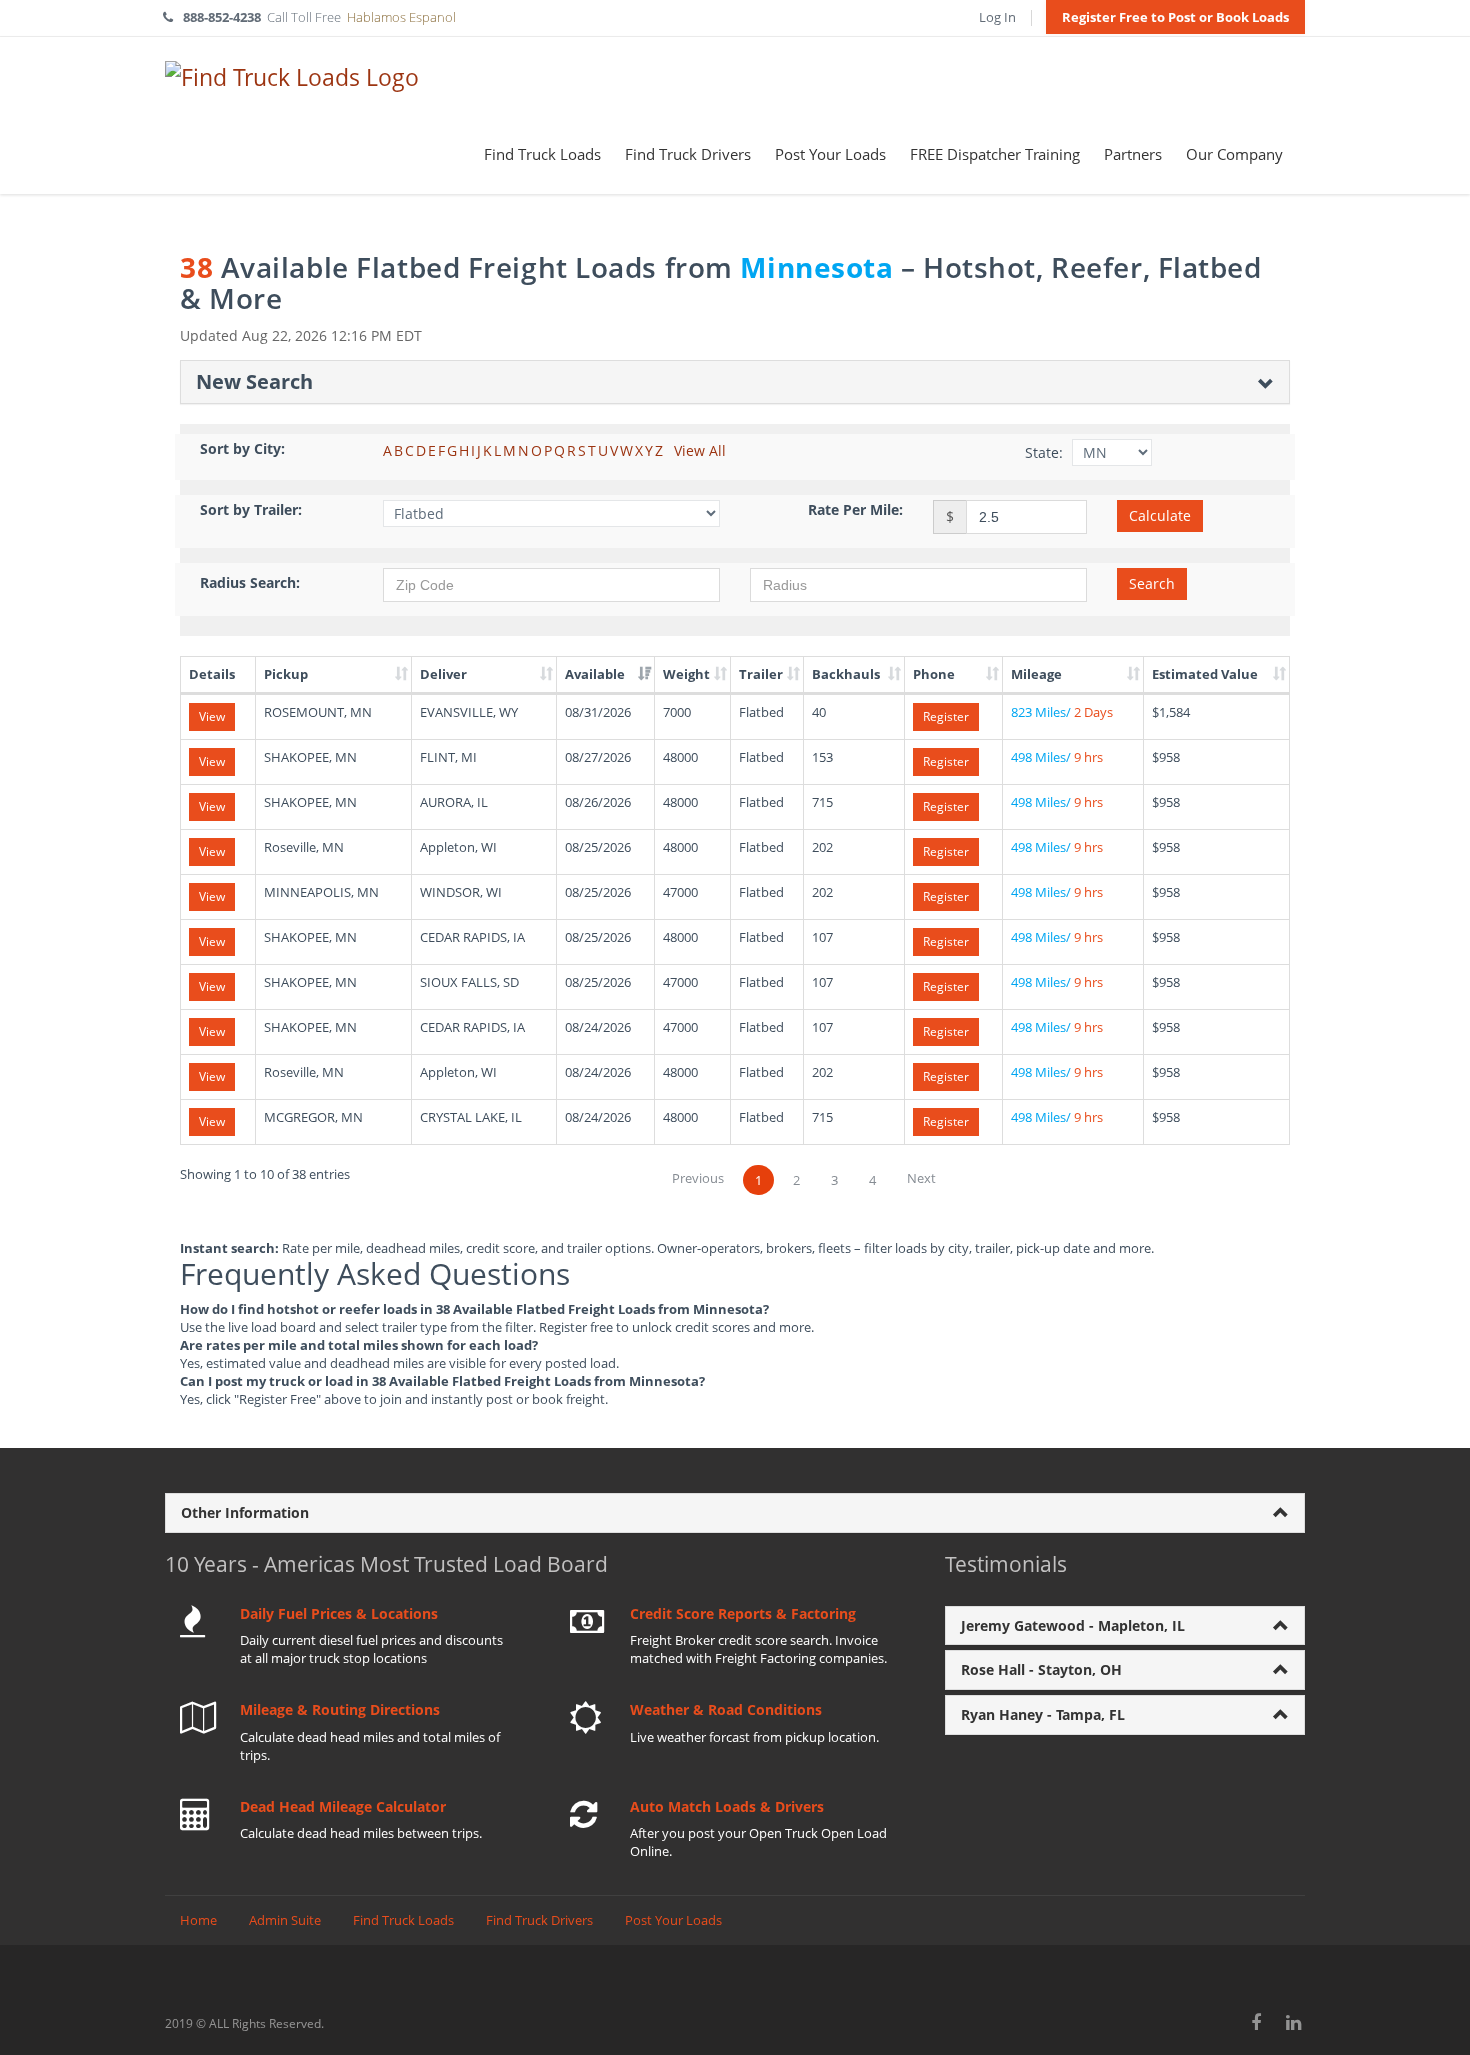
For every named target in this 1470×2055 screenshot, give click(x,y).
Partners (1133, 154)
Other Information (245, 1512)
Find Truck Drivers (688, 154)
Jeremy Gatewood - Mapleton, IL (1073, 1625)
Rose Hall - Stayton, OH (1041, 1669)
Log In (997, 17)
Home (198, 1920)
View (212, 716)
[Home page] (292, 76)
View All (700, 450)
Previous (698, 1178)
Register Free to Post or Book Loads (1175, 17)
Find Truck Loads (542, 154)
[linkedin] (1294, 2022)
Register (946, 716)
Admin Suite (285, 1920)
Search (1152, 583)
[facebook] (1256, 2022)
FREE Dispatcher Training (995, 154)
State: (1044, 452)
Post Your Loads (830, 154)
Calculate (1160, 515)
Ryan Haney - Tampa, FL (1043, 1714)
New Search (254, 381)
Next (921, 1178)
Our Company (1234, 154)
